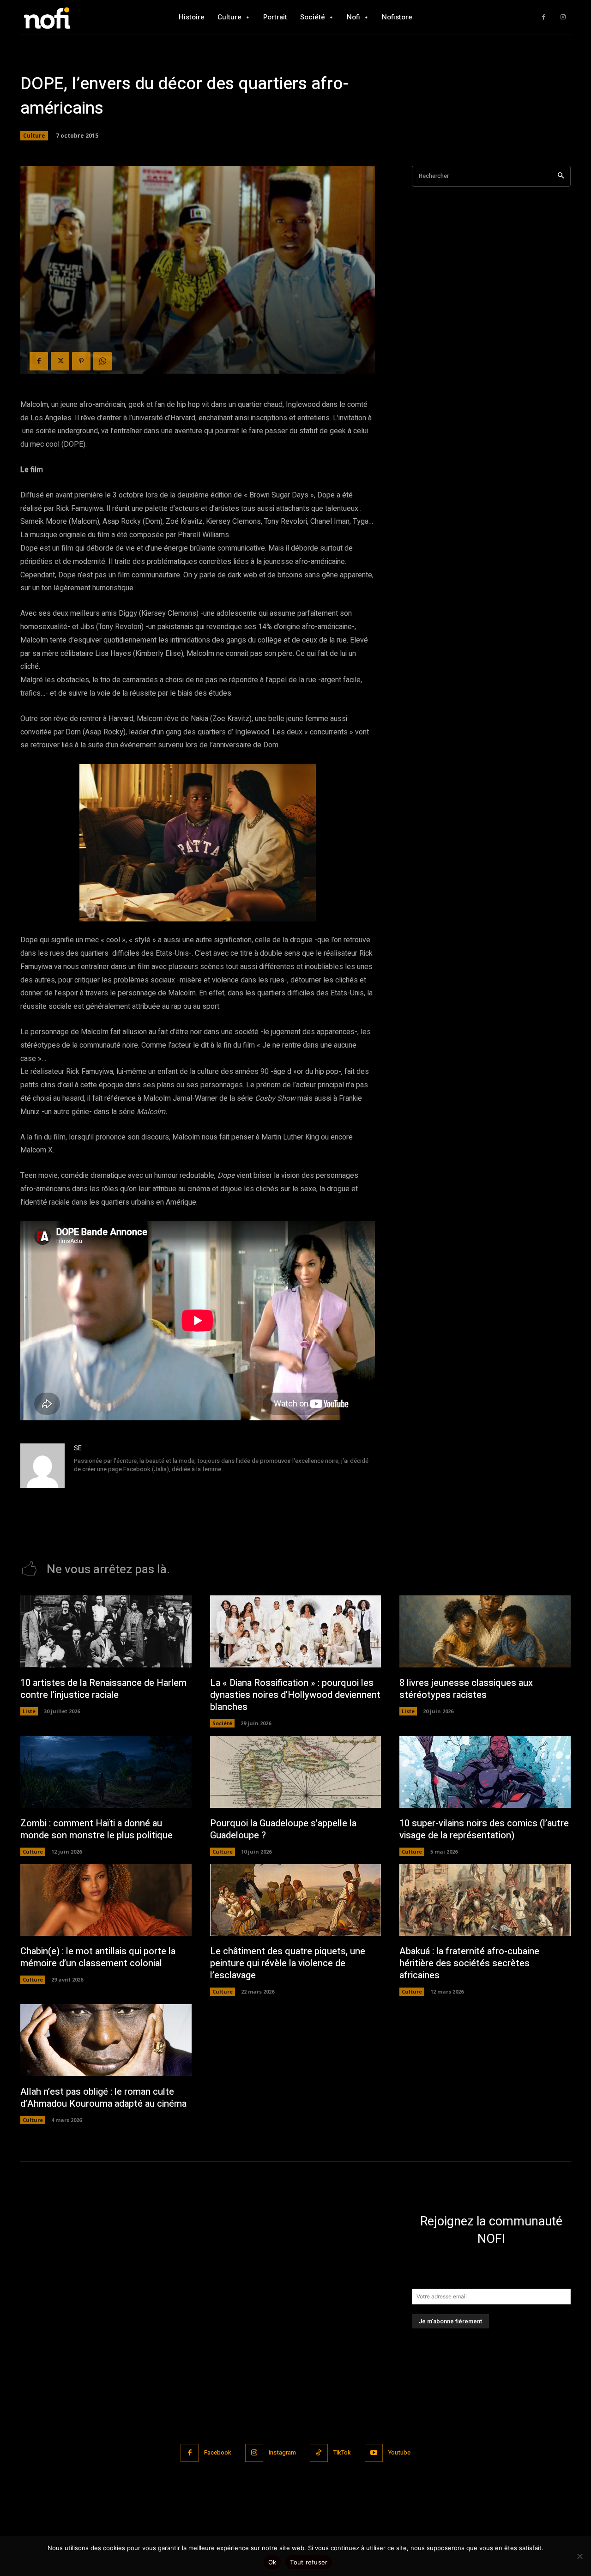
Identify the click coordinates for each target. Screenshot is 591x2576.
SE (78, 1448)
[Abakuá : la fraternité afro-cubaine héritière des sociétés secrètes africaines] (485, 1900)
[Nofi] (72, 17)
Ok (272, 2562)
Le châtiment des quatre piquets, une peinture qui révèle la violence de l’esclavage (288, 1963)
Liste (29, 1711)
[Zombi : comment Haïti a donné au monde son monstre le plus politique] (106, 1772)
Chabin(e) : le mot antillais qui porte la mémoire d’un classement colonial (98, 1957)
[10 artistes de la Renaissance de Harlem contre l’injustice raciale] (106, 1631)
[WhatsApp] (103, 361)
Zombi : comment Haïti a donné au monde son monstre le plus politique (96, 1829)
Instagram (282, 2452)
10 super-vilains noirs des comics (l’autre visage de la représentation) (484, 1829)
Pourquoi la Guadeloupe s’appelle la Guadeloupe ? (283, 1829)
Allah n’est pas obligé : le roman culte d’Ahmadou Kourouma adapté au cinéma (103, 2098)
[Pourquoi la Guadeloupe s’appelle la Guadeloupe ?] (296, 1772)
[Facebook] (544, 17)
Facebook (218, 2452)
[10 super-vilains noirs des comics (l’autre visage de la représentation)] (485, 1772)
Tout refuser (309, 2562)
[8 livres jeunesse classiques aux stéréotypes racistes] (485, 1631)
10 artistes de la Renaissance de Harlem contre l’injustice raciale (103, 1689)
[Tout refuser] (579, 2556)
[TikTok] (319, 2453)
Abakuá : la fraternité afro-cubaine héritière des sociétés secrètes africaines (469, 1963)
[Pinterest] (81, 361)
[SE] (42, 1466)
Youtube (399, 2452)
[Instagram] (563, 17)
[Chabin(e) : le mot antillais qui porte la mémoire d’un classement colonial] (106, 1900)
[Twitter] (60, 361)
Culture (34, 136)
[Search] (561, 176)
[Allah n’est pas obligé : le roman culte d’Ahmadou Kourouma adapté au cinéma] (106, 2040)
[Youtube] (374, 2453)
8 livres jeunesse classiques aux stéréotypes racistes (466, 1689)
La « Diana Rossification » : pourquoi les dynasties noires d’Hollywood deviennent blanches (295, 1695)
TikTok (342, 2452)
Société (222, 1723)
